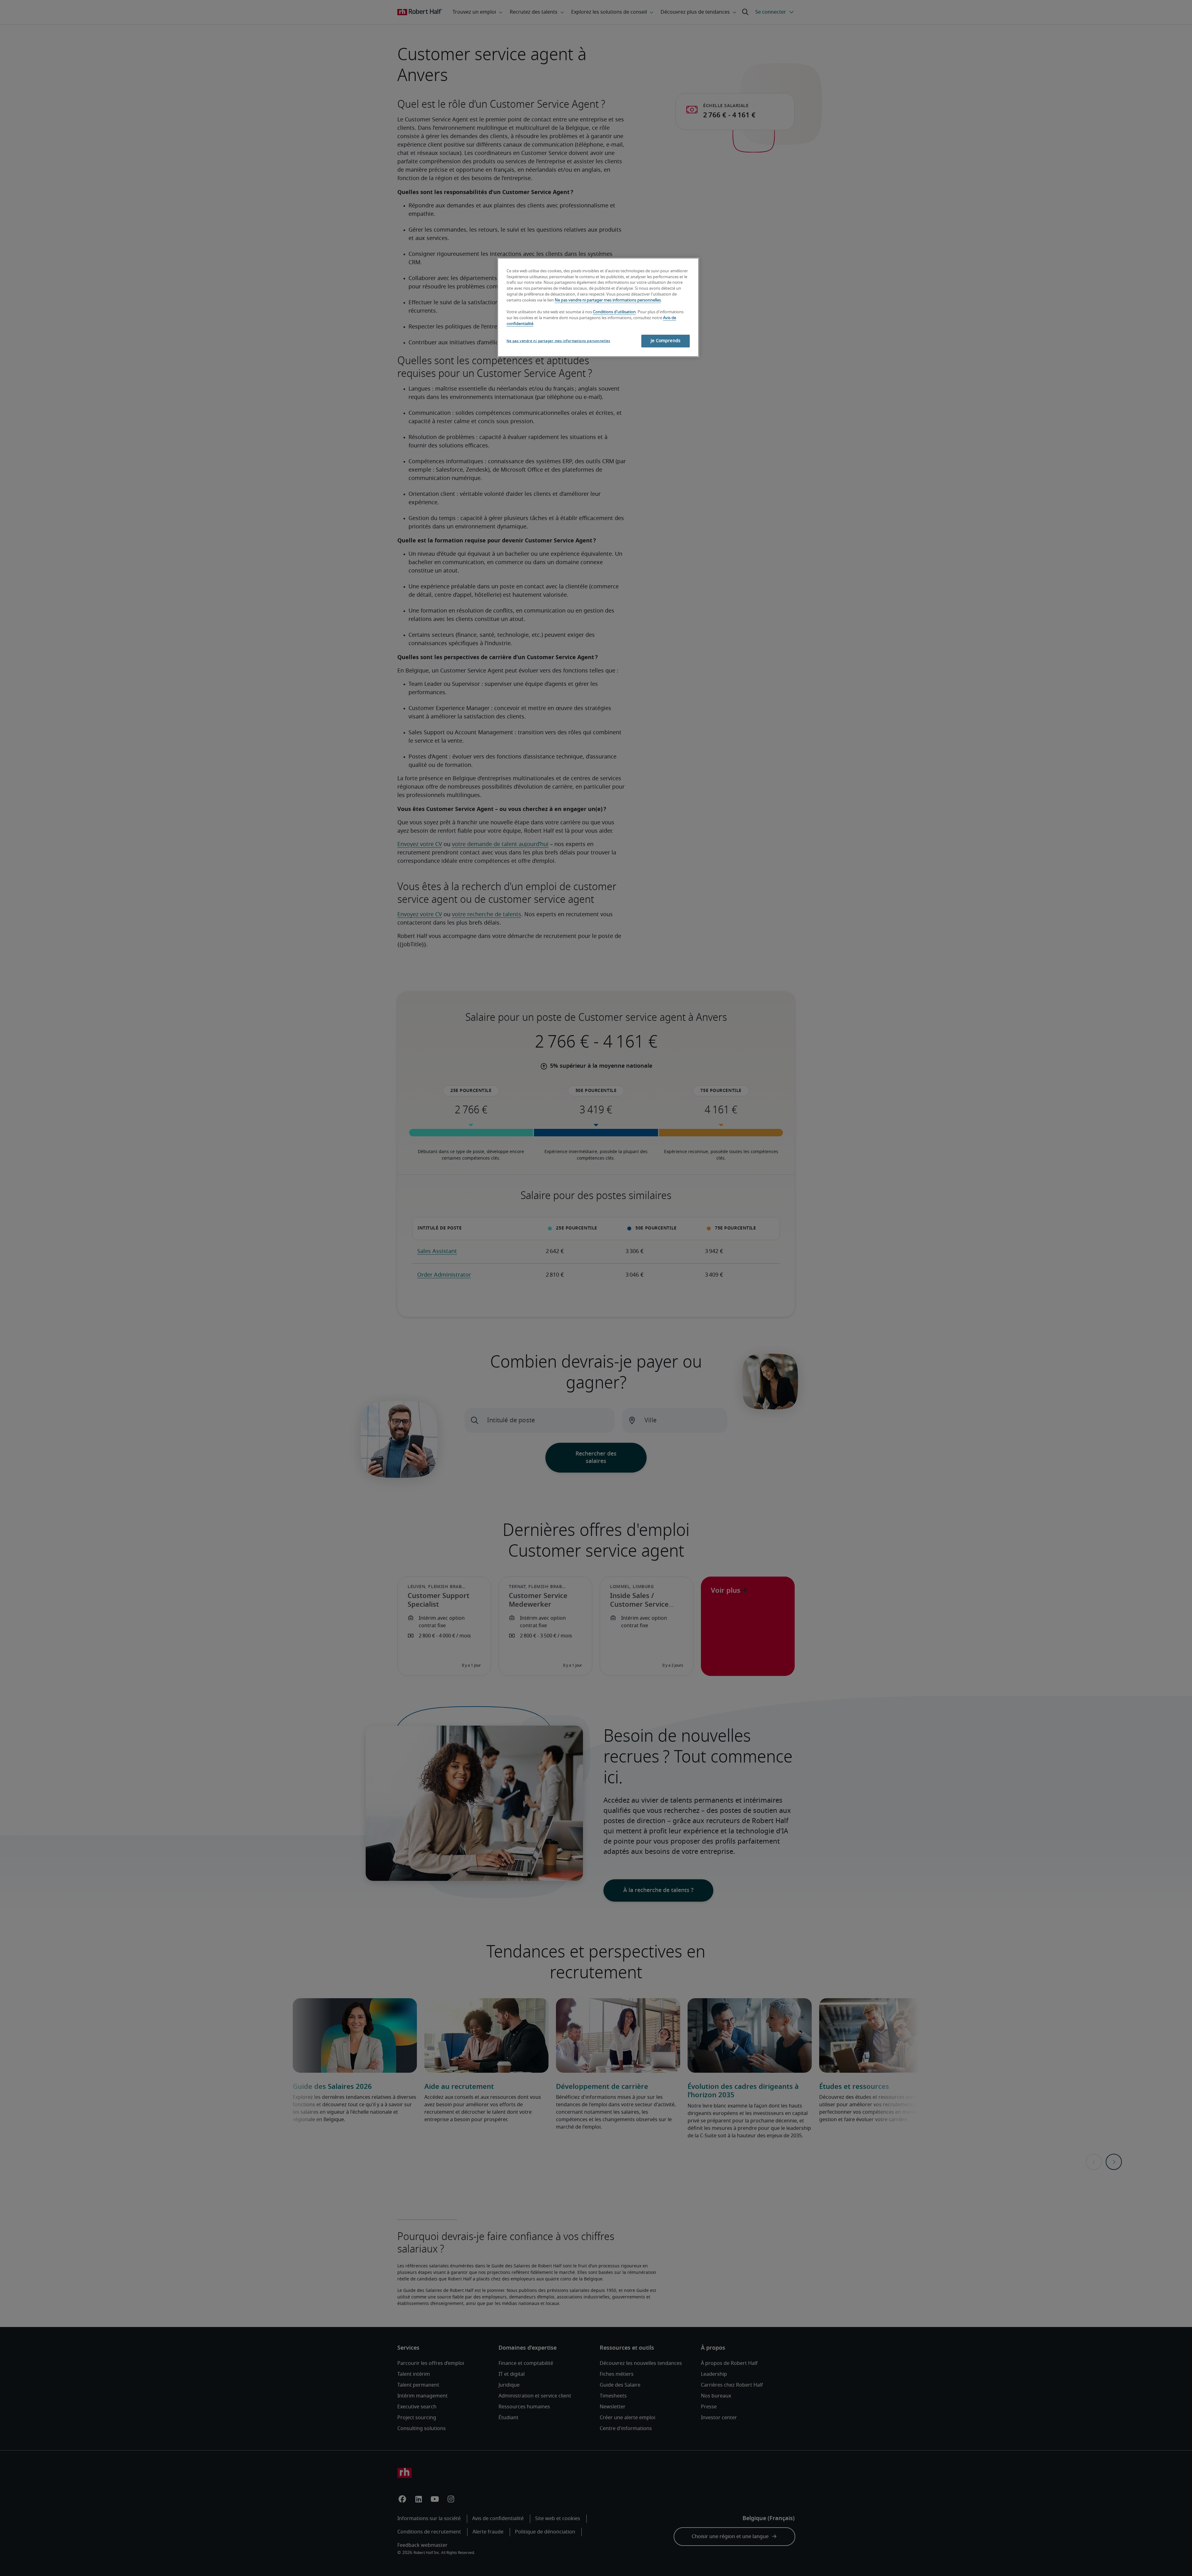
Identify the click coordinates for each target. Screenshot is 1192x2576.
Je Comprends (666, 341)
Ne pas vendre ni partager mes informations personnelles (608, 300)
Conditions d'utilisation (614, 312)
